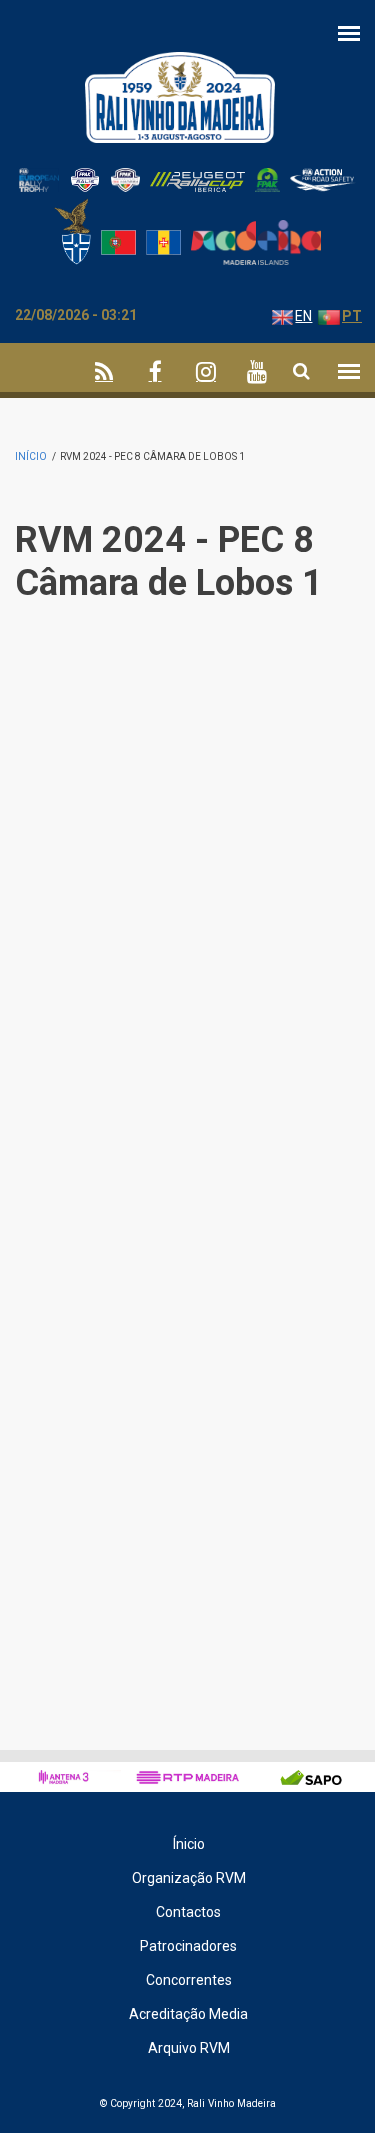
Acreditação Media (188, 2014)
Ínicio (189, 1844)
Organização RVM (189, 1878)
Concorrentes (189, 1980)
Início (31, 456)
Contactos (188, 1912)
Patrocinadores (188, 1946)
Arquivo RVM (189, 2048)
